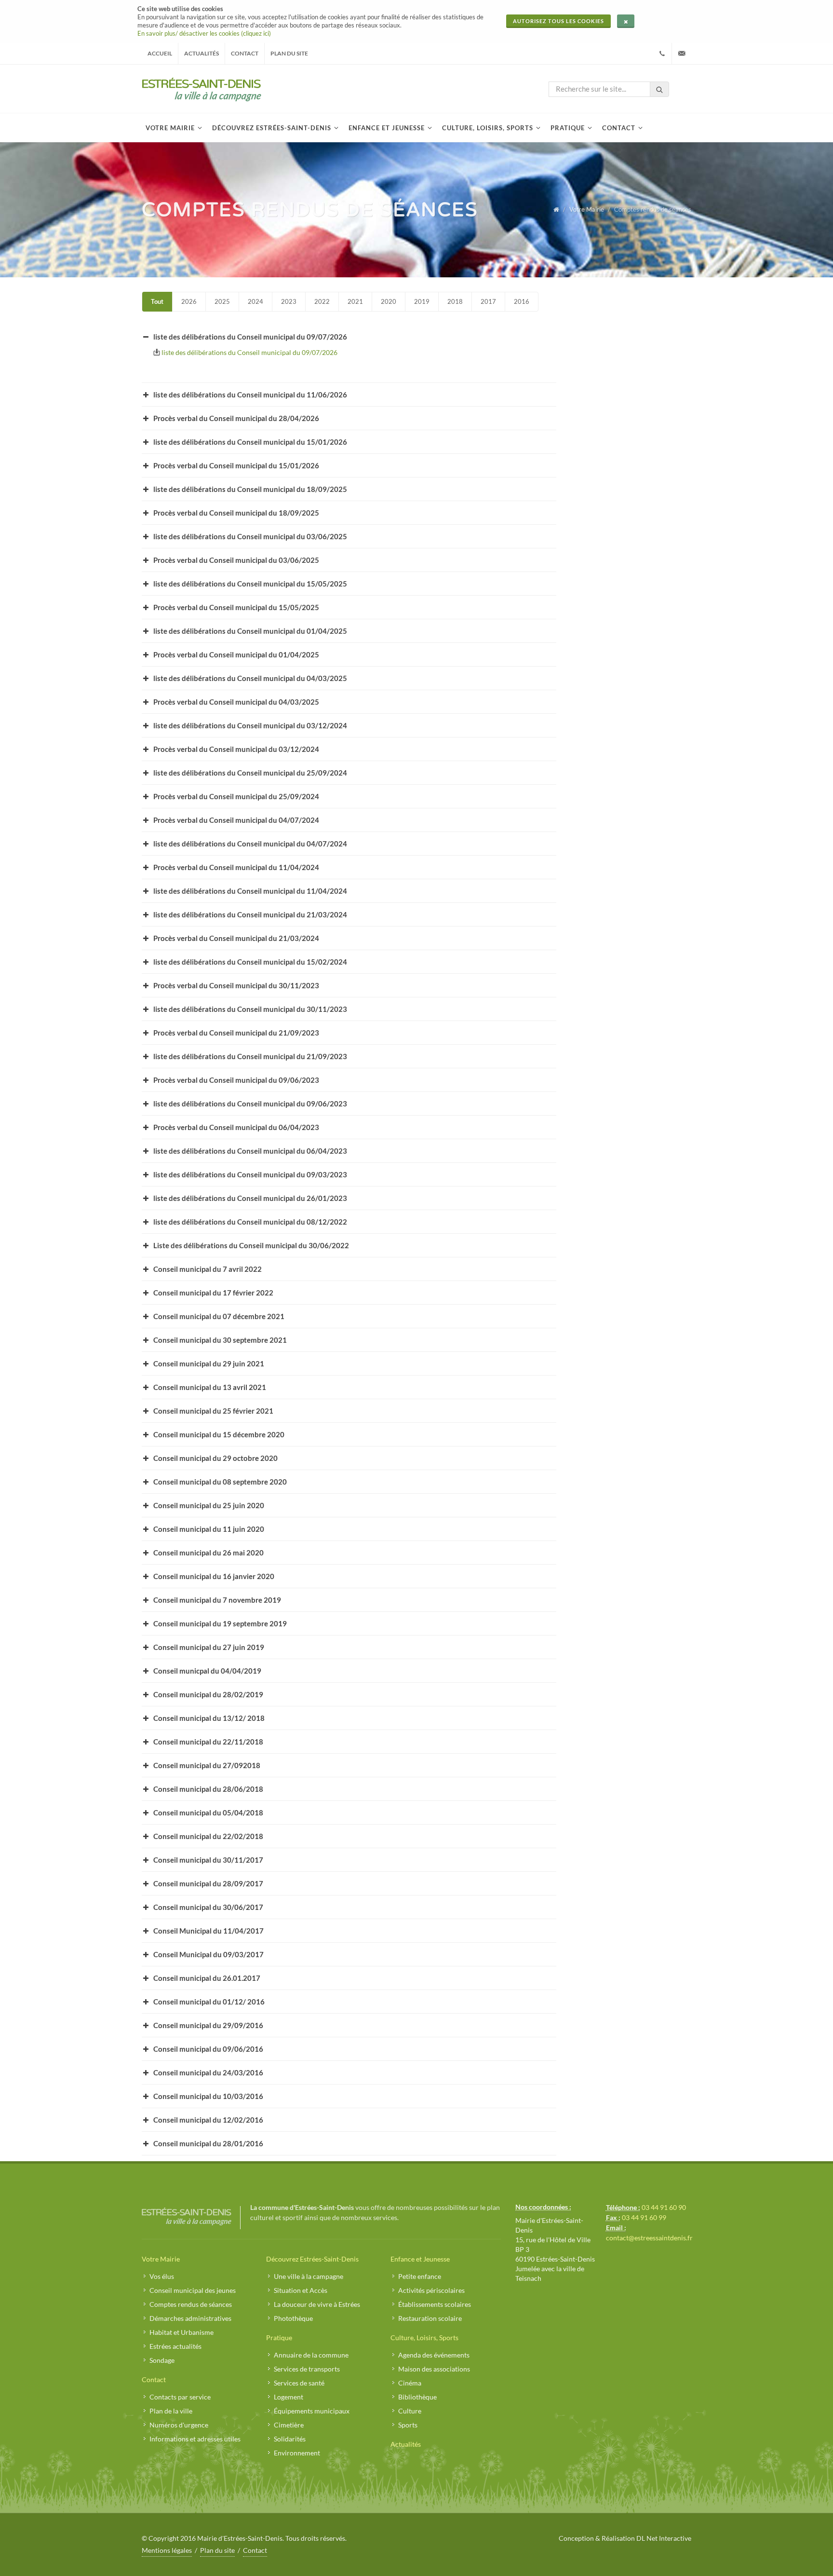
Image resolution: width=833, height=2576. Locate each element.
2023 (289, 301)
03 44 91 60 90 (664, 2207)
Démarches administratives (190, 2318)
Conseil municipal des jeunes (193, 2290)
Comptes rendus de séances (191, 2304)
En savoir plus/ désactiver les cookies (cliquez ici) (204, 33)
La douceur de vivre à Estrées (317, 2304)
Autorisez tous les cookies (558, 21)
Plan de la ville (171, 2411)
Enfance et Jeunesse (420, 2259)
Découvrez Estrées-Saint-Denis (312, 2259)
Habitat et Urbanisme (181, 2332)
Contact (245, 53)
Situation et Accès (301, 2290)
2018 (455, 301)
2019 (422, 301)
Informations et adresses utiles (195, 2439)
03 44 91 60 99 (644, 2217)
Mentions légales (167, 2550)
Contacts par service (180, 2397)
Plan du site (289, 53)
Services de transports (307, 2369)
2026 (189, 301)
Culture (410, 2411)
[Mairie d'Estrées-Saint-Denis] (202, 89)
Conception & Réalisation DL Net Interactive (625, 2538)
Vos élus (162, 2276)
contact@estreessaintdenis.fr (649, 2238)
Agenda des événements (434, 2355)
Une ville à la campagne (309, 2276)
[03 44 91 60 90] (662, 54)
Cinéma (410, 2383)
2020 (389, 301)
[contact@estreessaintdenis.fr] (682, 54)
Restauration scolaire (430, 2318)
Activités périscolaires (431, 2290)
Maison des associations (434, 2369)
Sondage (162, 2360)
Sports (408, 2425)
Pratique (279, 2337)
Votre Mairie (587, 209)
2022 (322, 301)
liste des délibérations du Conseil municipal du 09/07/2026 (249, 352)
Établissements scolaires (435, 2304)
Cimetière (289, 2425)
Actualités (202, 53)
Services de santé (299, 2383)
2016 (522, 301)
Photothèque (293, 2318)
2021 (355, 301)
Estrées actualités (175, 2346)
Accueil (160, 53)
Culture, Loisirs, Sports (424, 2337)
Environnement (297, 2453)
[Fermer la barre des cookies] (626, 21)
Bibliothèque (417, 2397)
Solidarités (290, 2439)
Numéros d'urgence (179, 2425)
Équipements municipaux (312, 2411)
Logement (289, 2397)
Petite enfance (420, 2276)
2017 (488, 301)
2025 (222, 301)
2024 (255, 301)
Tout (157, 301)
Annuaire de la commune (311, 2355)
